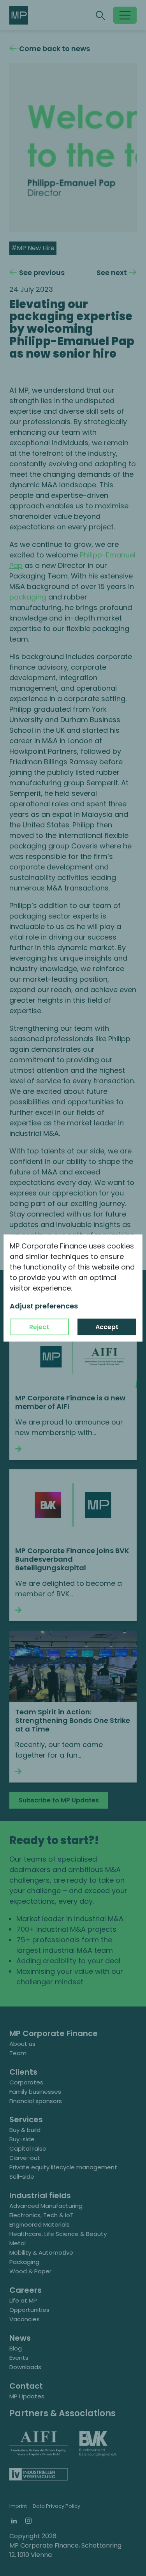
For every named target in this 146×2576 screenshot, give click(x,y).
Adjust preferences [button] (44, 1306)
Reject (39, 1327)
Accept (107, 1327)
